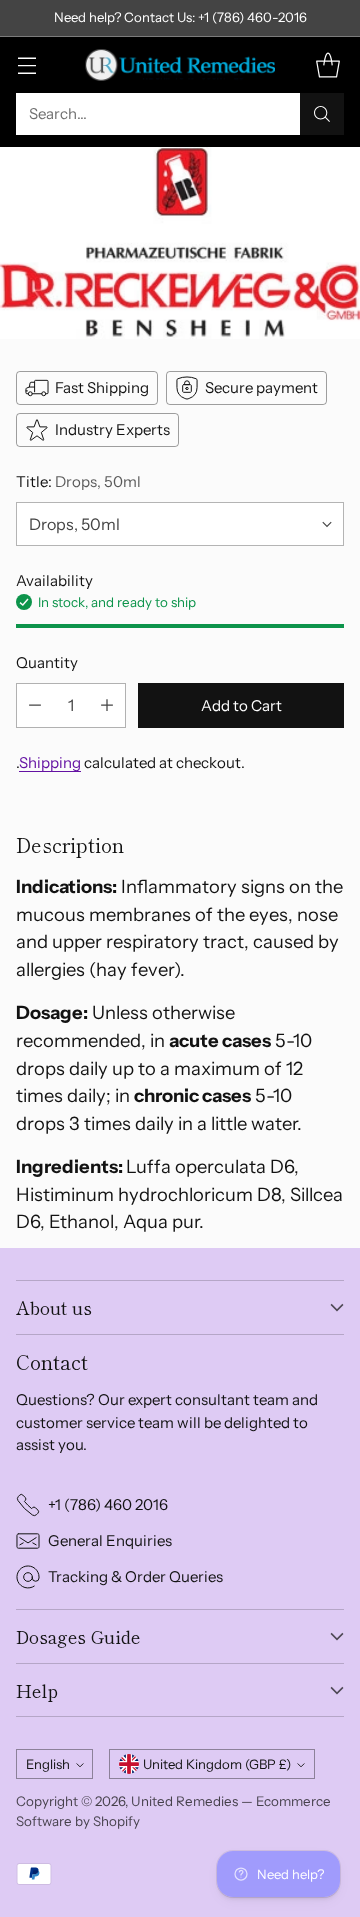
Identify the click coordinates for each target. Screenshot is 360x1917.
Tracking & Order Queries (135, 1576)
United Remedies (184, 1801)
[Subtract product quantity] (35, 705)
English (48, 1764)
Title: (78, 481)
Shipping (50, 762)
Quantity (47, 662)
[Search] (322, 114)
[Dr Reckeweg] (180, 243)
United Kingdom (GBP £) (217, 1764)
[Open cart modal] (327, 64)
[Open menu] (26, 64)
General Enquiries (110, 1540)
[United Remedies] (180, 65)
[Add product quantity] (107, 705)
